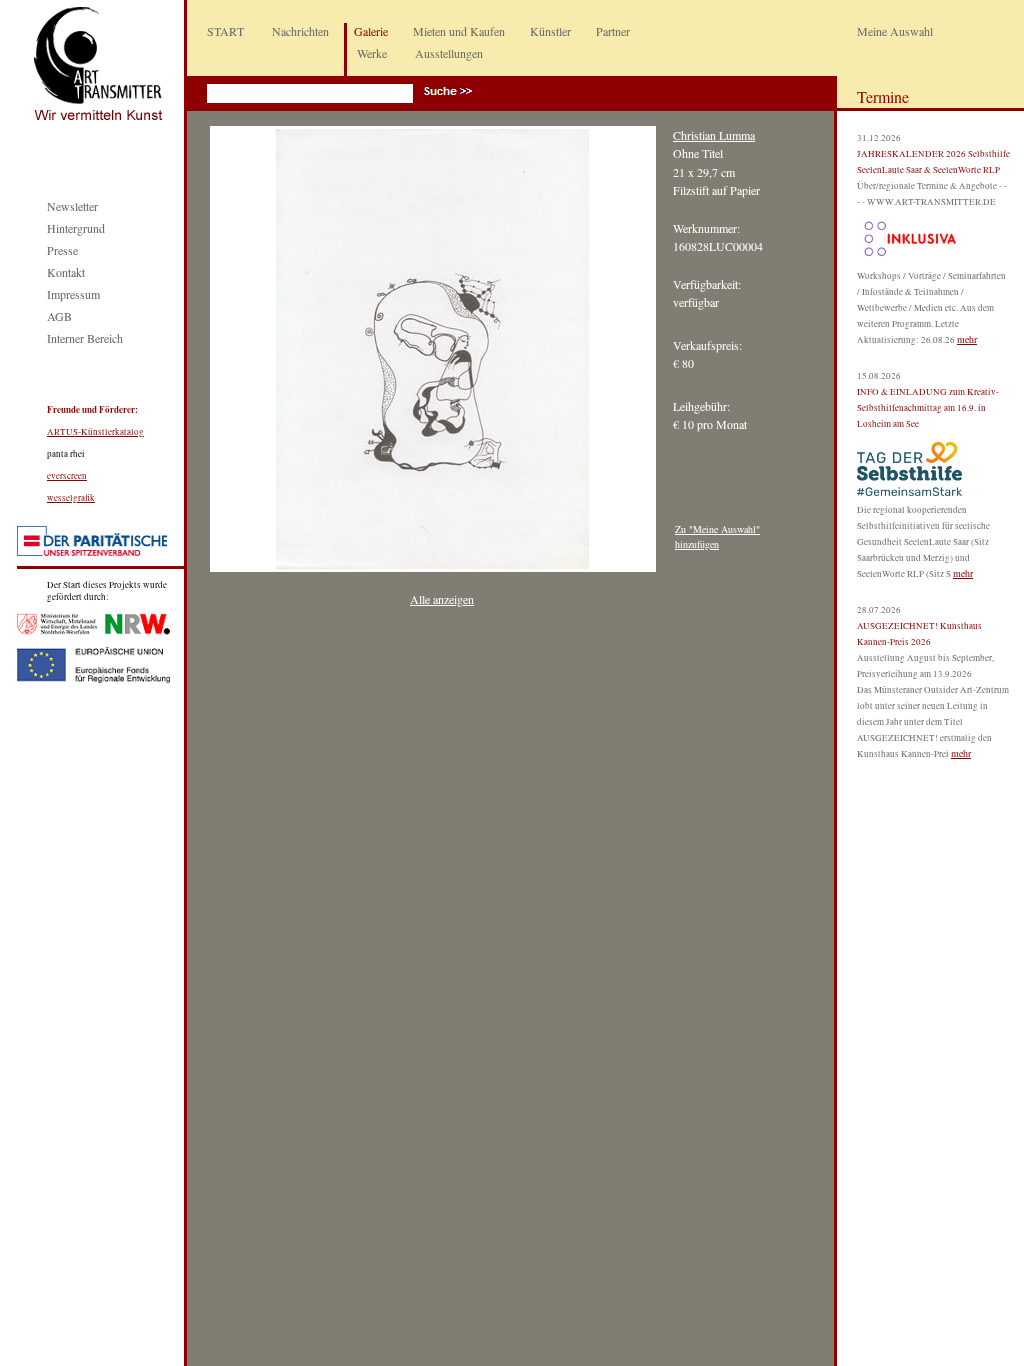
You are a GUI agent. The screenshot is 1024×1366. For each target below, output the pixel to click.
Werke (372, 53)
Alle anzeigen (442, 599)
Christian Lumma (714, 135)
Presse (62, 250)
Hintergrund (76, 228)
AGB (59, 316)
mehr (967, 339)
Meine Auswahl (895, 31)
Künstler (550, 31)
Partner (613, 31)
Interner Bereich (85, 338)
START (225, 31)
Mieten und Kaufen (459, 31)
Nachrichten (300, 31)
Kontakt (66, 272)
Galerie (371, 31)
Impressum (73, 294)
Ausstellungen (449, 53)
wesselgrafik (71, 498)
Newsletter (72, 206)
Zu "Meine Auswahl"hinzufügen (717, 536)
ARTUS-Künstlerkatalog (95, 432)
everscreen (67, 476)
